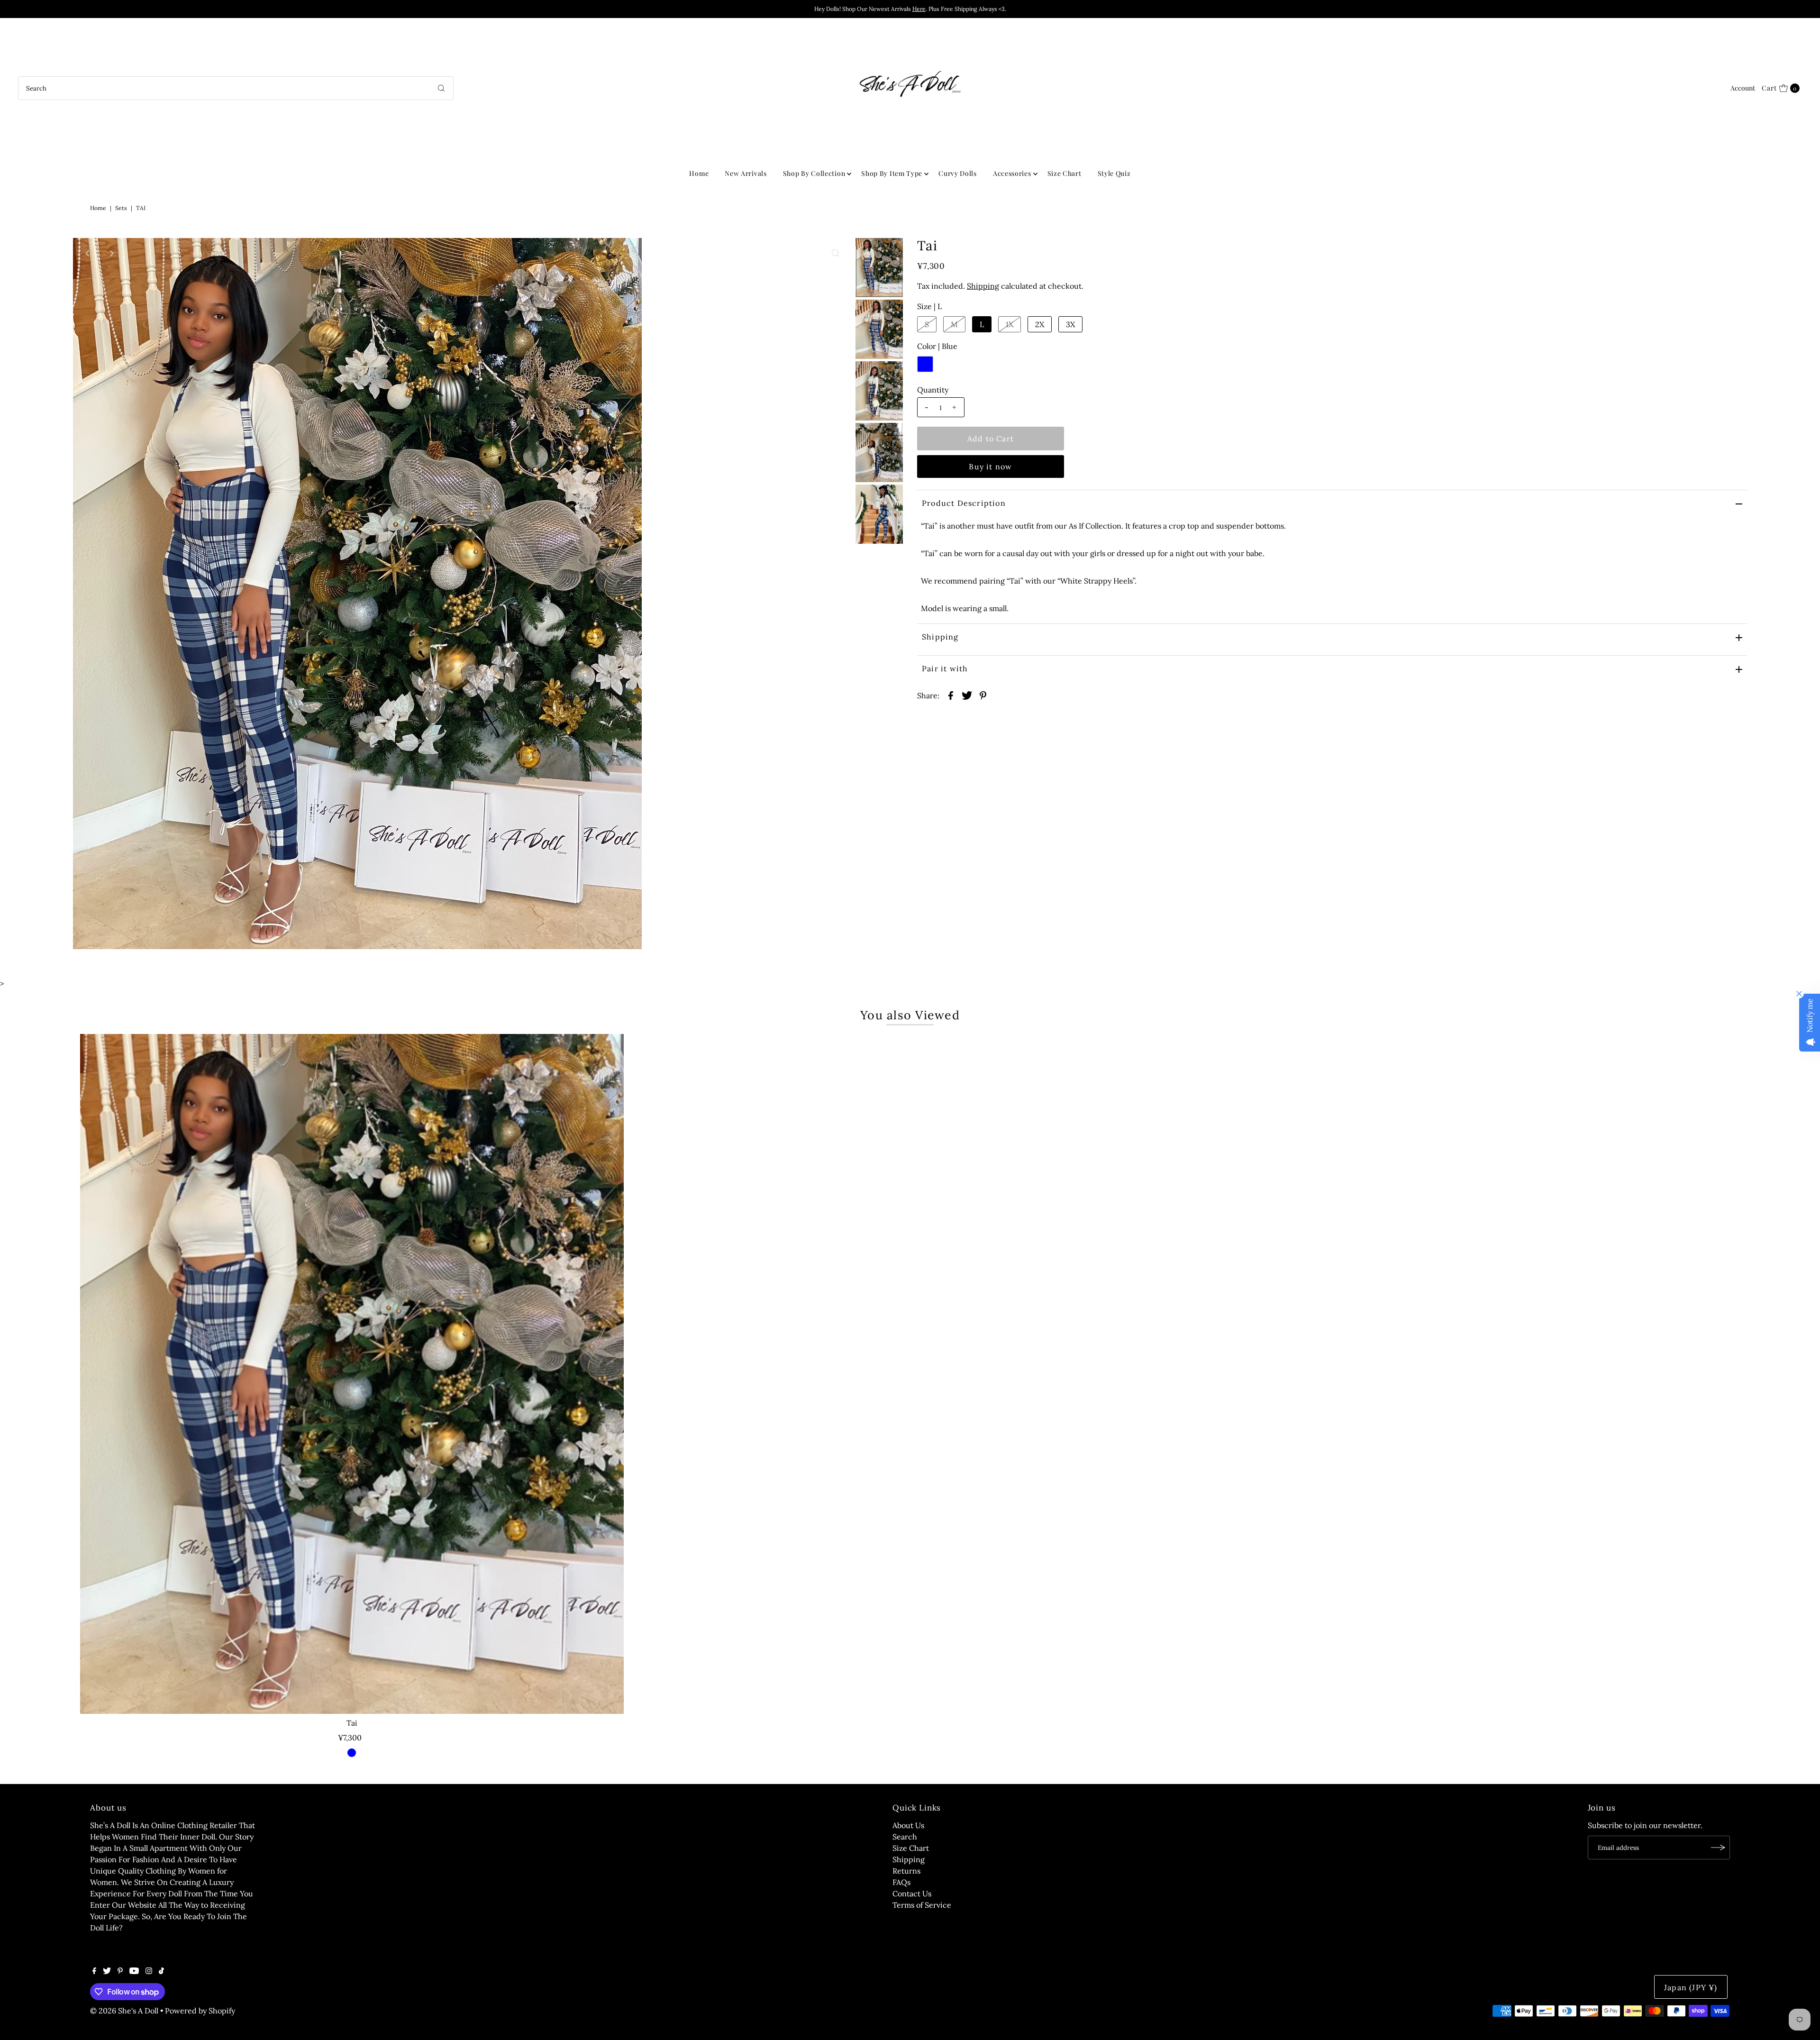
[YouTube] (134, 1971)
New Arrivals (746, 173)
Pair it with (945, 668)
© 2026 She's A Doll (124, 2011)
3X (1070, 324)
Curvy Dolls (958, 173)
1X (1010, 324)
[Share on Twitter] (967, 695)
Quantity (933, 390)
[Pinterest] (120, 1971)
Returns (906, 1871)
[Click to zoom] (836, 253)
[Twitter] (107, 1971)
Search (905, 1837)
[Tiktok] (161, 1971)
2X (1040, 324)
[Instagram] (149, 1971)
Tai (352, 1723)
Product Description (964, 503)
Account (1743, 88)
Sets (121, 208)
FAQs (901, 1882)
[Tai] (352, 1374)
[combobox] (236, 88)
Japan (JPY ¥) (1691, 1987)
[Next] (111, 253)
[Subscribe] (1718, 1848)
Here (919, 9)
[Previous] (88, 253)
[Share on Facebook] (951, 695)
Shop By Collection (814, 173)
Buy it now (990, 467)
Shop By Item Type (892, 173)
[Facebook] (94, 1971)
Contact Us (912, 1894)
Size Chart (1065, 173)
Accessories (1012, 173)
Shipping (983, 286)
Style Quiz (1114, 173)
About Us (908, 1825)
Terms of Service (922, 1905)
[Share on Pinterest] (983, 695)
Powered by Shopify (200, 2011)
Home (699, 173)
